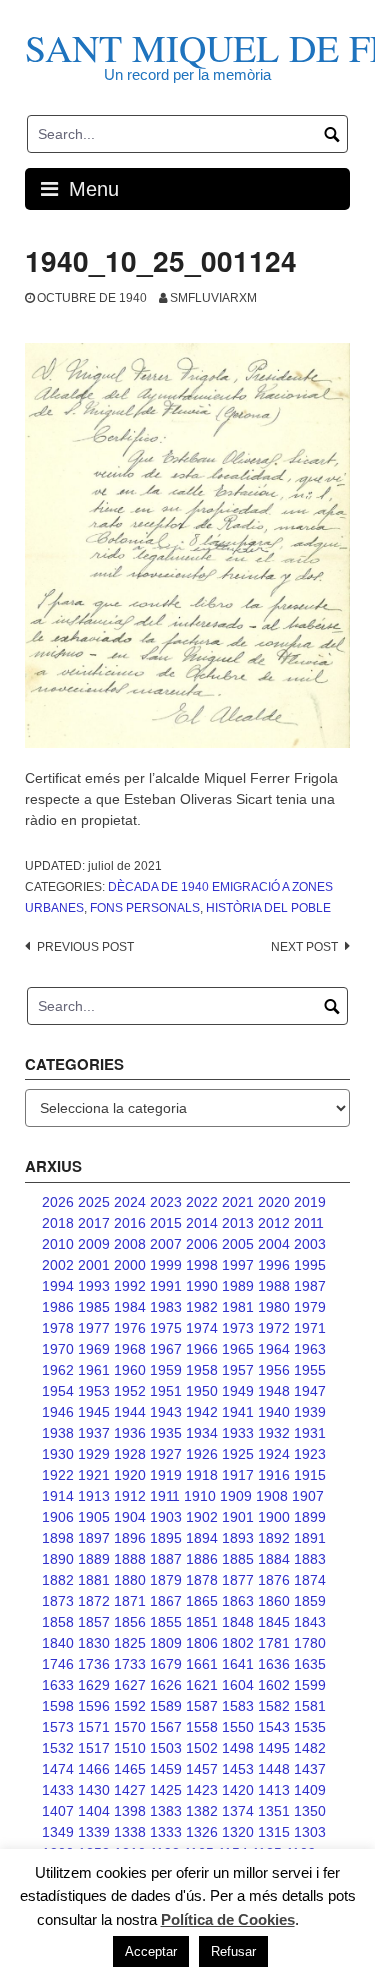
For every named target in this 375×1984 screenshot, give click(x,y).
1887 (166, 1559)
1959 (166, 1370)
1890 (58, 1559)
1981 (238, 1307)
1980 (274, 1307)
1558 (202, 1727)
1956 (274, 1370)
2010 (58, 1244)
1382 (202, 1811)
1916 (274, 1475)
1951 (166, 1391)
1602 (274, 1685)
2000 (130, 1265)
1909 (236, 1496)
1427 (130, 1790)
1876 (274, 1580)
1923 (310, 1454)
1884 (274, 1559)
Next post (304, 947)
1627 (130, 1685)
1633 (58, 1685)
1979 (310, 1307)
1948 (274, 1391)
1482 (310, 1748)
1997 (238, 1265)
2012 (274, 1223)
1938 (58, 1433)
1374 (238, 1811)
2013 (238, 1223)
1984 (130, 1307)
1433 (58, 1790)
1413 (274, 1790)
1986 (58, 1307)
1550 (238, 1727)
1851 (202, 1622)
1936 (130, 1433)
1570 (130, 1727)
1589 (166, 1706)
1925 (238, 1454)
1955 (310, 1370)
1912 (130, 1496)
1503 (166, 1748)
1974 (202, 1328)
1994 (58, 1286)
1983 (166, 1307)
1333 (166, 1832)
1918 (202, 1475)
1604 (238, 1685)
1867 (166, 1601)
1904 (130, 1517)
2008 (130, 1244)
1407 (58, 1811)
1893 (238, 1538)
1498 (238, 1748)
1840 (58, 1643)
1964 (274, 1349)
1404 (94, 1811)
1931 (310, 1433)
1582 (274, 1706)
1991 (166, 1286)
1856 (130, 1622)
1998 (202, 1265)
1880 (130, 1580)
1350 (310, 1811)
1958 (202, 1370)
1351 (274, 1811)
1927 (166, 1454)
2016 (130, 1223)
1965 (238, 1349)
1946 (58, 1412)
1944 (130, 1412)
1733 (130, 1664)
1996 (274, 1265)
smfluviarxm (213, 298)
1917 (238, 1475)
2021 (238, 1202)
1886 (202, 1559)
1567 (166, 1727)
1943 (166, 1412)
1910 (200, 1496)
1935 (166, 1433)
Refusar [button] (233, 1951)
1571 (94, 1727)
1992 (130, 1286)
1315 (274, 1832)
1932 (274, 1433)
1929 (94, 1454)
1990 (202, 1286)
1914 (58, 1496)
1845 (274, 1622)
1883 (310, 1559)
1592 (130, 1706)
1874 (310, 1580)
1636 (274, 1664)
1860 (274, 1601)
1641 (238, 1664)
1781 (274, 1643)
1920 (130, 1475)
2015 (166, 1223)
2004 (274, 1244)
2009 (94, 1244)
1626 (166, 1685)
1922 (58, 1475)
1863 (238, 1601)
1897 (94, 1538)
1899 (310, 1517)
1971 (310, 1328)
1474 (58, 1769)
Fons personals (145, 908)
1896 (130, 1538)
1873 (58, 1601)
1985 (94, 1307)
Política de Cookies (228, 1919)
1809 (166, 1643)
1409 (310, 1790)
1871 (130, 1601)
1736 (94, 1664)
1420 (238, 1790)
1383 (166, 1811)
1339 (94, 1832)
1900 (274, 1517)
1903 (166, 1517)
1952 (130, 1391)
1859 (310, 1601)
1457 (202, 1769)
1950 (202, 1391)
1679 (166, 1664)
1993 (94, 1286)
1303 (310, 1832)
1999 (166, 1265)
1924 (274, 1454)
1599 (310, 1685)
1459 (166, 1769)
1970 (58, 1349)
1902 (202, 1517)
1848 (238, 1622)
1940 (274, 1412)
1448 (274, 1769)
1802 (238, 1643)
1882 (58, 1580)
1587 (202, 1706)
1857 (94, 1622)
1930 (58, 1454)
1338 (130, 1832)
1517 (94, 1748)
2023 (166, 1202)
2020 (274, 1202)
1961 (94, 1370)
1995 (310, 1265)
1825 (130, 1643)
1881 (94, 1580)
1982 (202, 1307)
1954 (58, 1391)
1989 (238, 1286)
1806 (202, 1643)
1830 (94, 1643)
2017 (94, 1223)
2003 (310, 1244)
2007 (166, 1244)
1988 (274, 1286)
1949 (238, 1391)
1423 (202, 1790)
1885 (238, 1559)
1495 (274, 1748)
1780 (310, 1643)
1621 (202, 1685)
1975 (166, 1328)
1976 (130, 1328)
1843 (310, 1622)
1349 (58, 1832)
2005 (238, 1244)
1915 (310, 1475)
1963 (310, 1349)
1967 (166, 1349)
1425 (166, 1790)
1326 (202, 1832)
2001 (94, 1265)
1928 (130, 1454)
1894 (202, 1538)
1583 (238, 1706)
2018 (58, 1223)
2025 (94, 1202)
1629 (94, 1685)
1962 (58, 1370)
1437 (310, 1769)
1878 (202, 1580)
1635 (310, 1664)
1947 (310, 1391)
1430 (94, 1790)
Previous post (85, 947)
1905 (94, 1517)
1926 (202, 1454)
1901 (238, 1517)
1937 (94, 1433)
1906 (58, 1517)
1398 (130, 1811)
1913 (94, 1496)
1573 (58, 1727)
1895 (166, 1538)
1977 (94, 1328)
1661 (202, 1664)
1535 (310, 1727)
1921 (94, 1475)
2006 (202, 1244)
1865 (202, 1601)
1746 (58, 1664)
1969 (94, 1349)
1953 (94, 1391)
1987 (310, 1286)
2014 (202, 1223)
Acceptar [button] (151, 1951)
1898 (58, 1538)
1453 (238, 1769)
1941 (238, 1412)
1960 (130, 1370)
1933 (238, 1433)
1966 (202, 1349)
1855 (166, 1622)
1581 (310, 1706)
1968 (130, 1349)
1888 (130, 1559)
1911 (165, 1496)
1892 (274, 1538)
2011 (309, 1223)
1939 (310, 1412)
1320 (238, 1832)
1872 (94, 1601)
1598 (58, 1706)
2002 (58, 1265)
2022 (202, 1202)
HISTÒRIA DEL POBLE (268, 908)
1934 (202, 1433)
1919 (166, 1475)
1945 (94, 1412)
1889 (94, 1559)
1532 (58, 1748)
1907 (308, 1496)
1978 (58, 1328)
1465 (130, 1769)
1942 (202, 1412)
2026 (58, 1202)
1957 (238, 1370)
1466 (94, 1769)
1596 (94, 1706)
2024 (130, 1202)
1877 (238, 1580)
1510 (130, 1748)
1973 (238, 1328)
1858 (58, 1622)
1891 (310, 1538)
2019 (310, 1202)
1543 (274, 1727)
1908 (272, 1496)
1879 (166, 1580)
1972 (274, 1328)
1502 (202, 1748)
